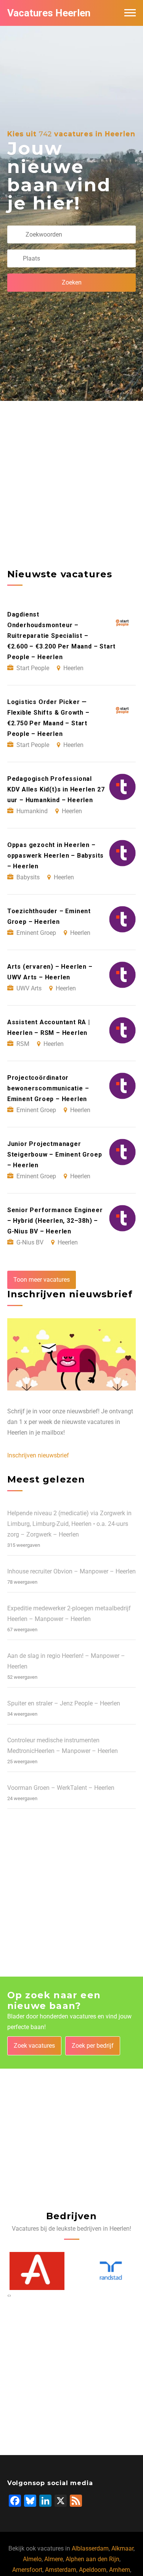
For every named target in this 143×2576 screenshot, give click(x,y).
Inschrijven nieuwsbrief (38, 1455)
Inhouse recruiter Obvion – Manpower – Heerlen (71, 1571)
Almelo (32, 2559)
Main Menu (130, 13)
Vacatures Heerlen (49, 13)
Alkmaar (122, 2548)
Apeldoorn (93, 2570)
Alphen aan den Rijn (92, 2559)
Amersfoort (27, 2570)
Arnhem (120, 2570)
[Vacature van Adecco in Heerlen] (35, 2271)
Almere (54, 2559)
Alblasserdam (90, 2548)
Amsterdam (61, 2570)
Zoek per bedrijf (93, 2046)
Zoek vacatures (34, 2046)
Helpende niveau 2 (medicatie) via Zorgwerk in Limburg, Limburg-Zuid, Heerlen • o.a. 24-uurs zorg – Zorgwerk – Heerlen (69, 1524)
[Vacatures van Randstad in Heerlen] (109, 2271)
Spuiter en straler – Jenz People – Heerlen (64, 1703)
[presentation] (8, 2295)
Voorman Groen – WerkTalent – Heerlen (61, 1788)
